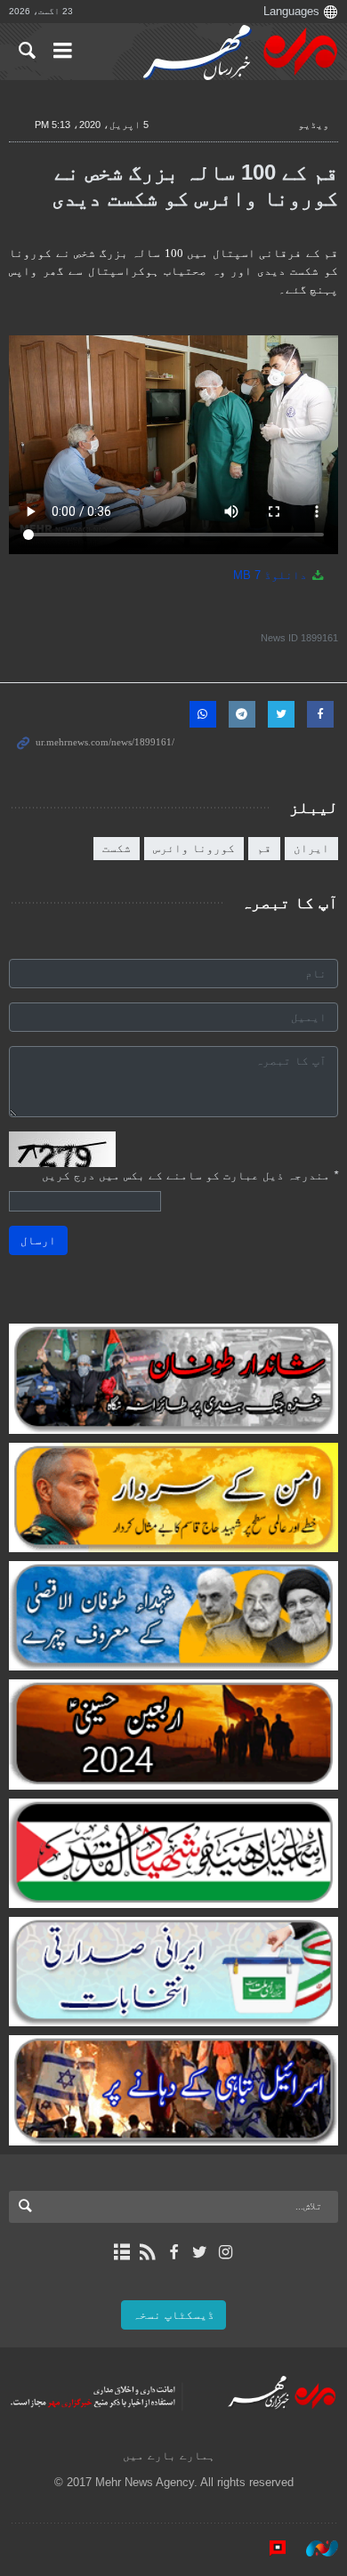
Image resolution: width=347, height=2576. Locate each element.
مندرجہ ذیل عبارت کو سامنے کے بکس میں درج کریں (190, 1175)
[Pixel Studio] (269, 2548)
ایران (311, 848)
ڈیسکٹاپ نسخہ (173, 2315)
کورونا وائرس (194, 848)
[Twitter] (200, 2252)
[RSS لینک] (147, 2252)
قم (264, 848)
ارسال (38, 1240)
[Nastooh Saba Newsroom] (313, 2548)
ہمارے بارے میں (169, 2455)
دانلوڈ (272, 575)
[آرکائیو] (121, 2252)
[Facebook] (173, 2252)
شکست (117, 848)
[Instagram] (226, 2252)
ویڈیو (314, 125)
